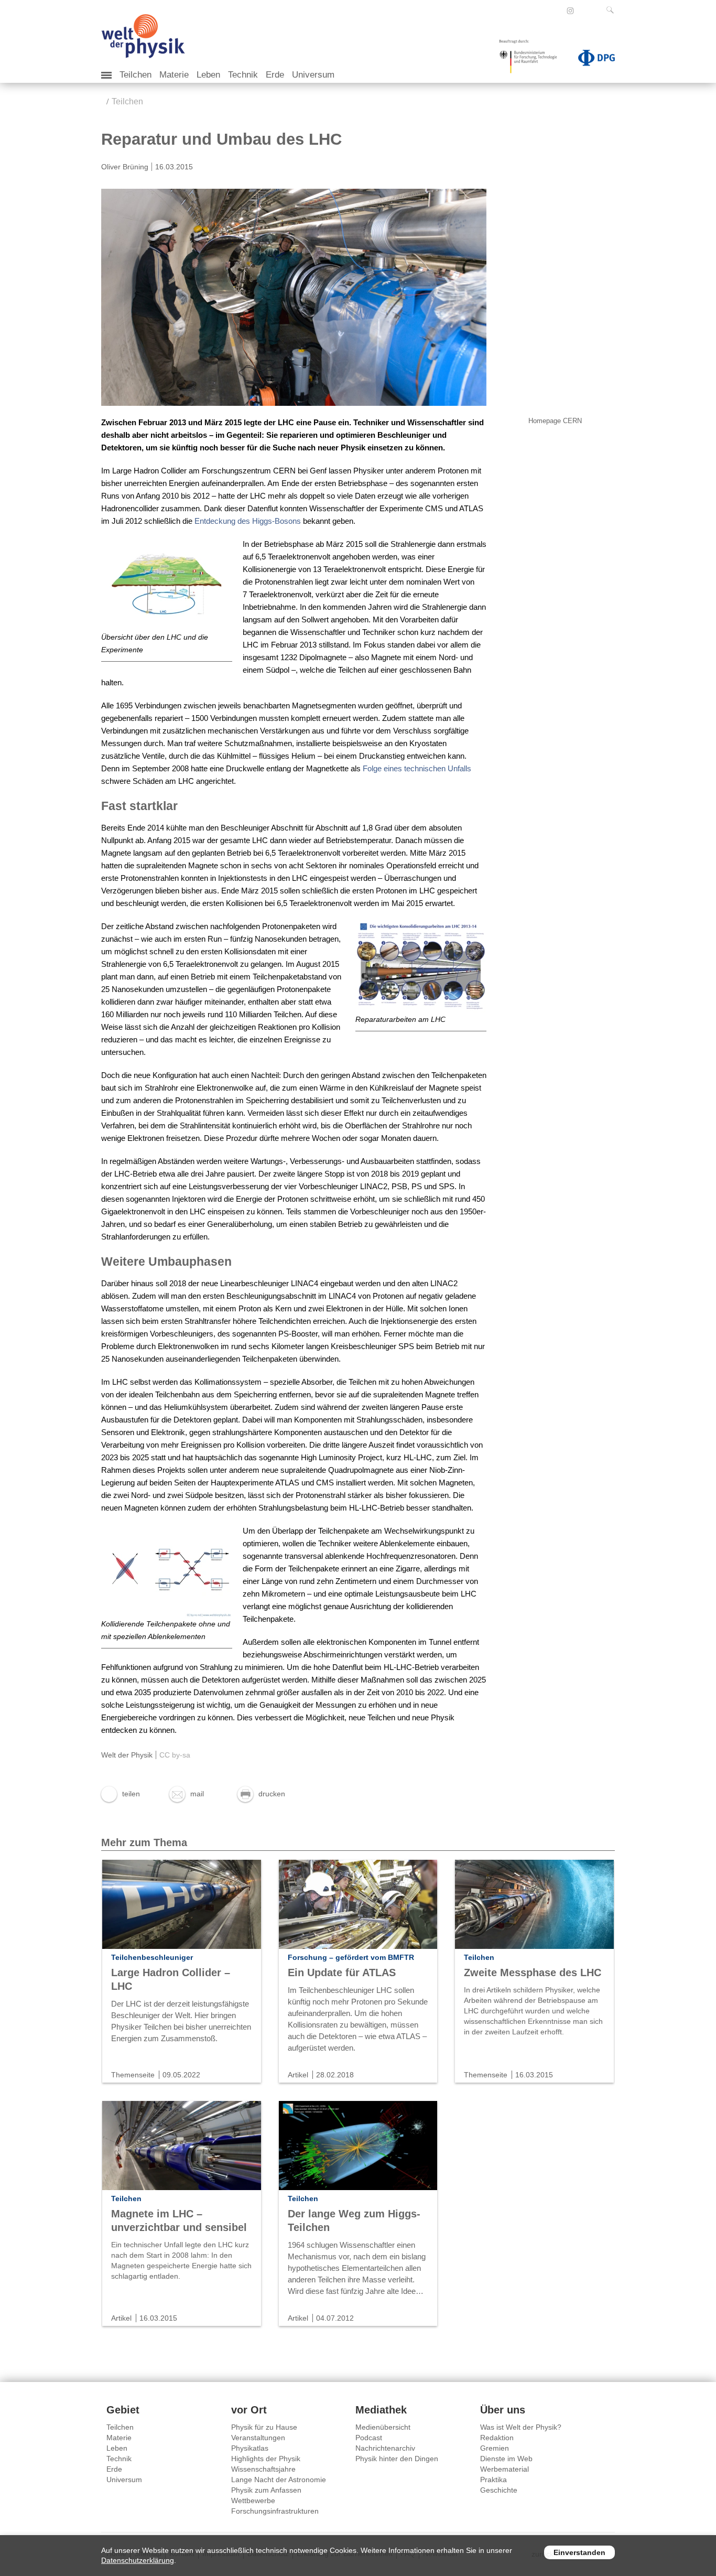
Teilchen (135, 75)
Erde (275, 75)
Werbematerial (505, 2469)
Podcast (369, 2438)
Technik (243, 75)
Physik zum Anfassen (266, 2490)
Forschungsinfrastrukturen (275, 2511)
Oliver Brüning (125, 167)
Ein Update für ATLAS (342, 1973)
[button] (121, 1794)
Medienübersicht (383, 2427)
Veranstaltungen (258, 2438)
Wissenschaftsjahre (263, 2469)
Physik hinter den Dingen (397, 2459)
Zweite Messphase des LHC (533, 1973)
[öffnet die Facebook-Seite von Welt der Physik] (556, 10)
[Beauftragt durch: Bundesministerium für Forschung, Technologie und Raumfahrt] (532, 60)
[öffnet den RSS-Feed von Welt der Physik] (584, 10)
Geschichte (499, 2490)
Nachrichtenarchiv (385, 2448)
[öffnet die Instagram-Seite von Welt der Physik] (570, 11)
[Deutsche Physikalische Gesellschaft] (591, 60)
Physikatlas (250, 2448)
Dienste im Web (506, 2459)
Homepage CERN (555, 421)
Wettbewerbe (253, 2500)
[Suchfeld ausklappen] (612, 10)
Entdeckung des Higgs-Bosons (248, 521)
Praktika (493, 2480)
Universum (313, 75)
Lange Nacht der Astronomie (279, 2480)
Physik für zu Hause (264, 2427)
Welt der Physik (127, 1755)
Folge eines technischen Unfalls (417, 768)
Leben (208, 75)
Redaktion (497, 2438)
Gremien (495, 2448)
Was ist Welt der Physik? (521, 2427)
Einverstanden (579, 2552)
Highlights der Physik (266, 2459)
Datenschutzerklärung (138, 2560)
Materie (174, 75)
